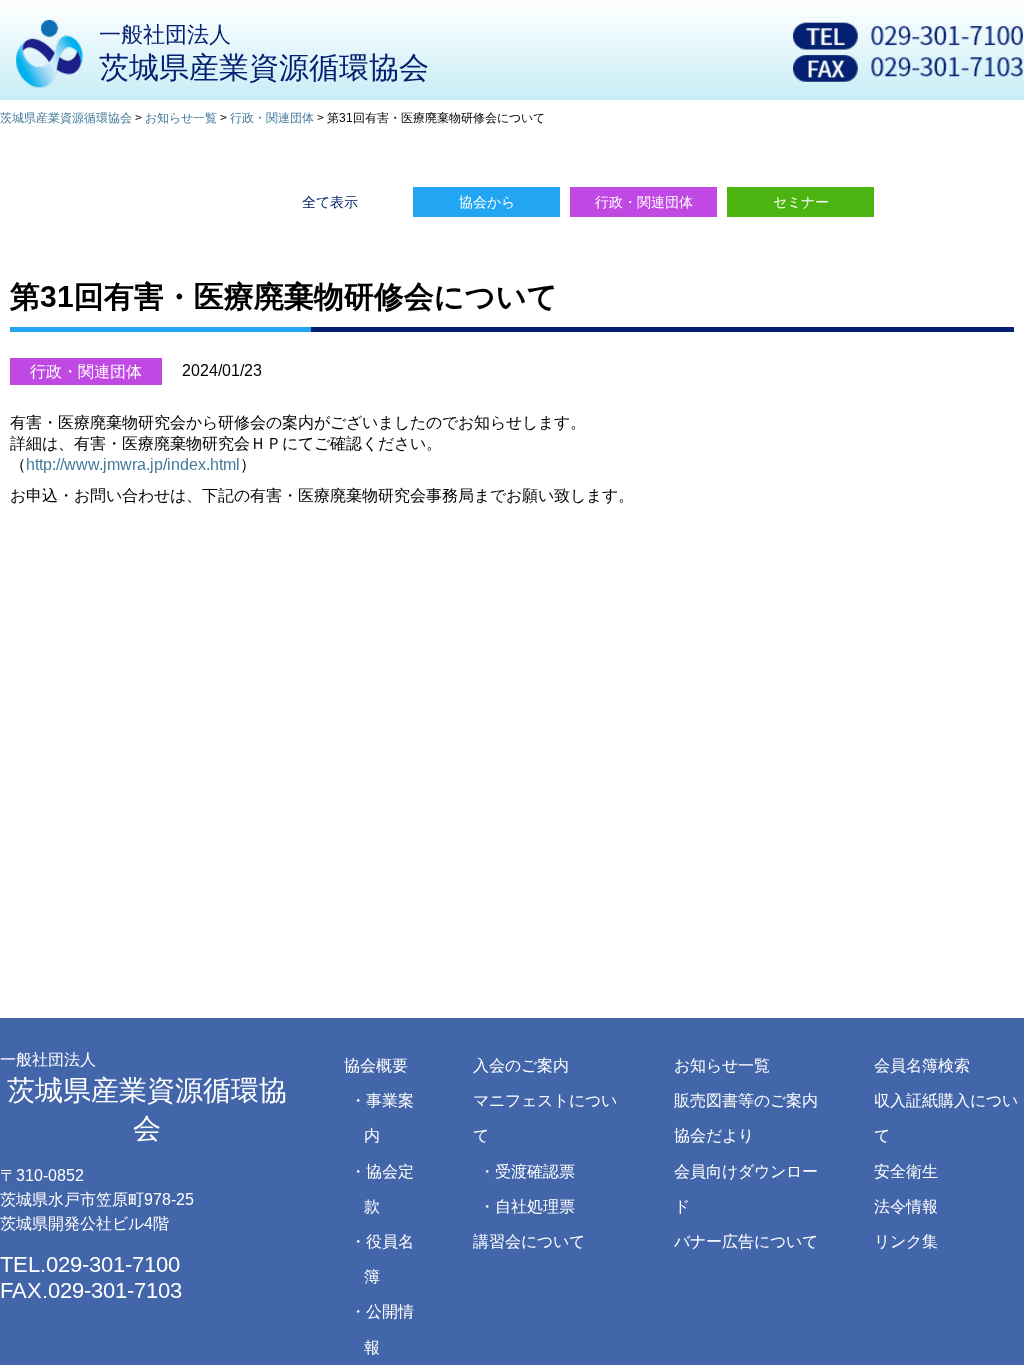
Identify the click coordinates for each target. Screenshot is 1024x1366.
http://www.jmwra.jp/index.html (133, 464)
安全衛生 (906, 1171)
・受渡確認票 (527, 1171)
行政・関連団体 (86, 371)
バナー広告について (746, 1241)
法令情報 (906, 1206)
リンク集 (906, 1241)
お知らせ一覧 (722, 1065)
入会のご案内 (521, 1065)
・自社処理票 (527, 1206)
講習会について (529, 1241)
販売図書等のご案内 (746, 1100)
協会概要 (376, 1065)
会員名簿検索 (922, 1065)
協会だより (714, 1135)
